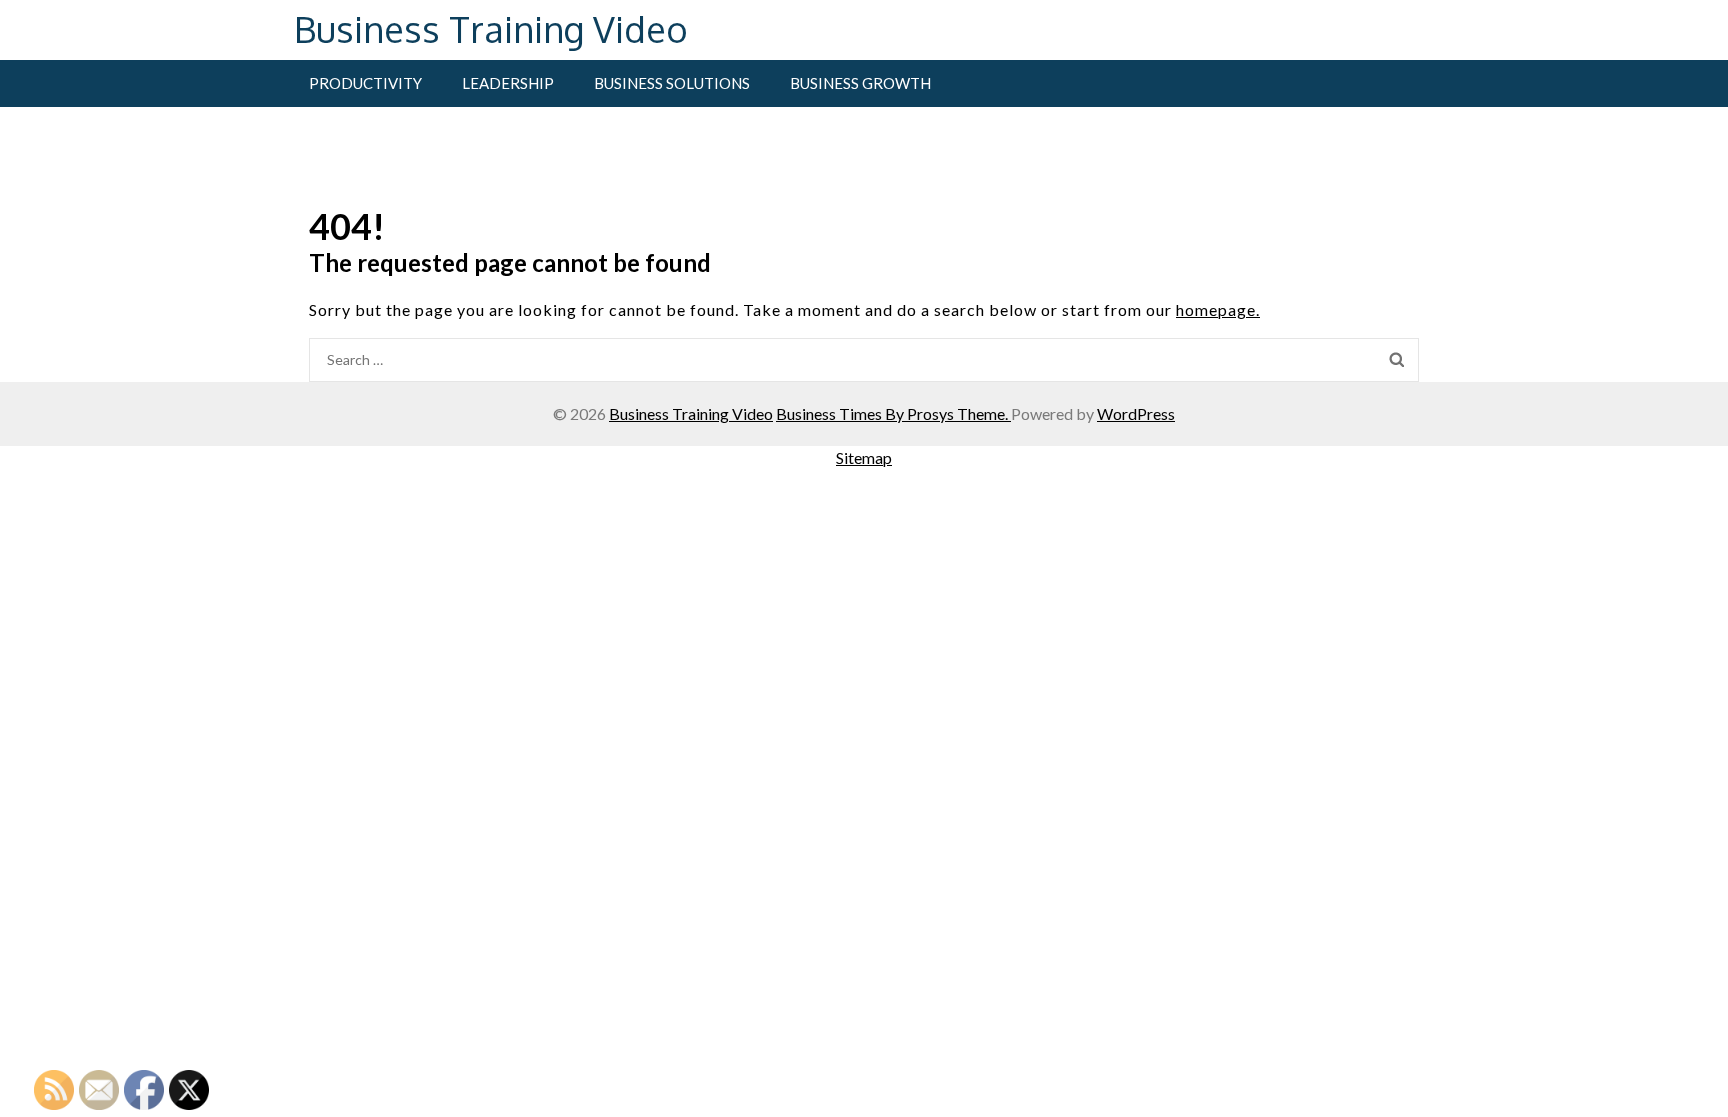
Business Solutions (672, 83)
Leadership (508, 83)
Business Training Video (491, 28)
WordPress (1136, 413)
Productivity (365, 83)
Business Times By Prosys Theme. (893, 413)
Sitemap (864, 457)
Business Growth (860, 83)
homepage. (1218, 309)
